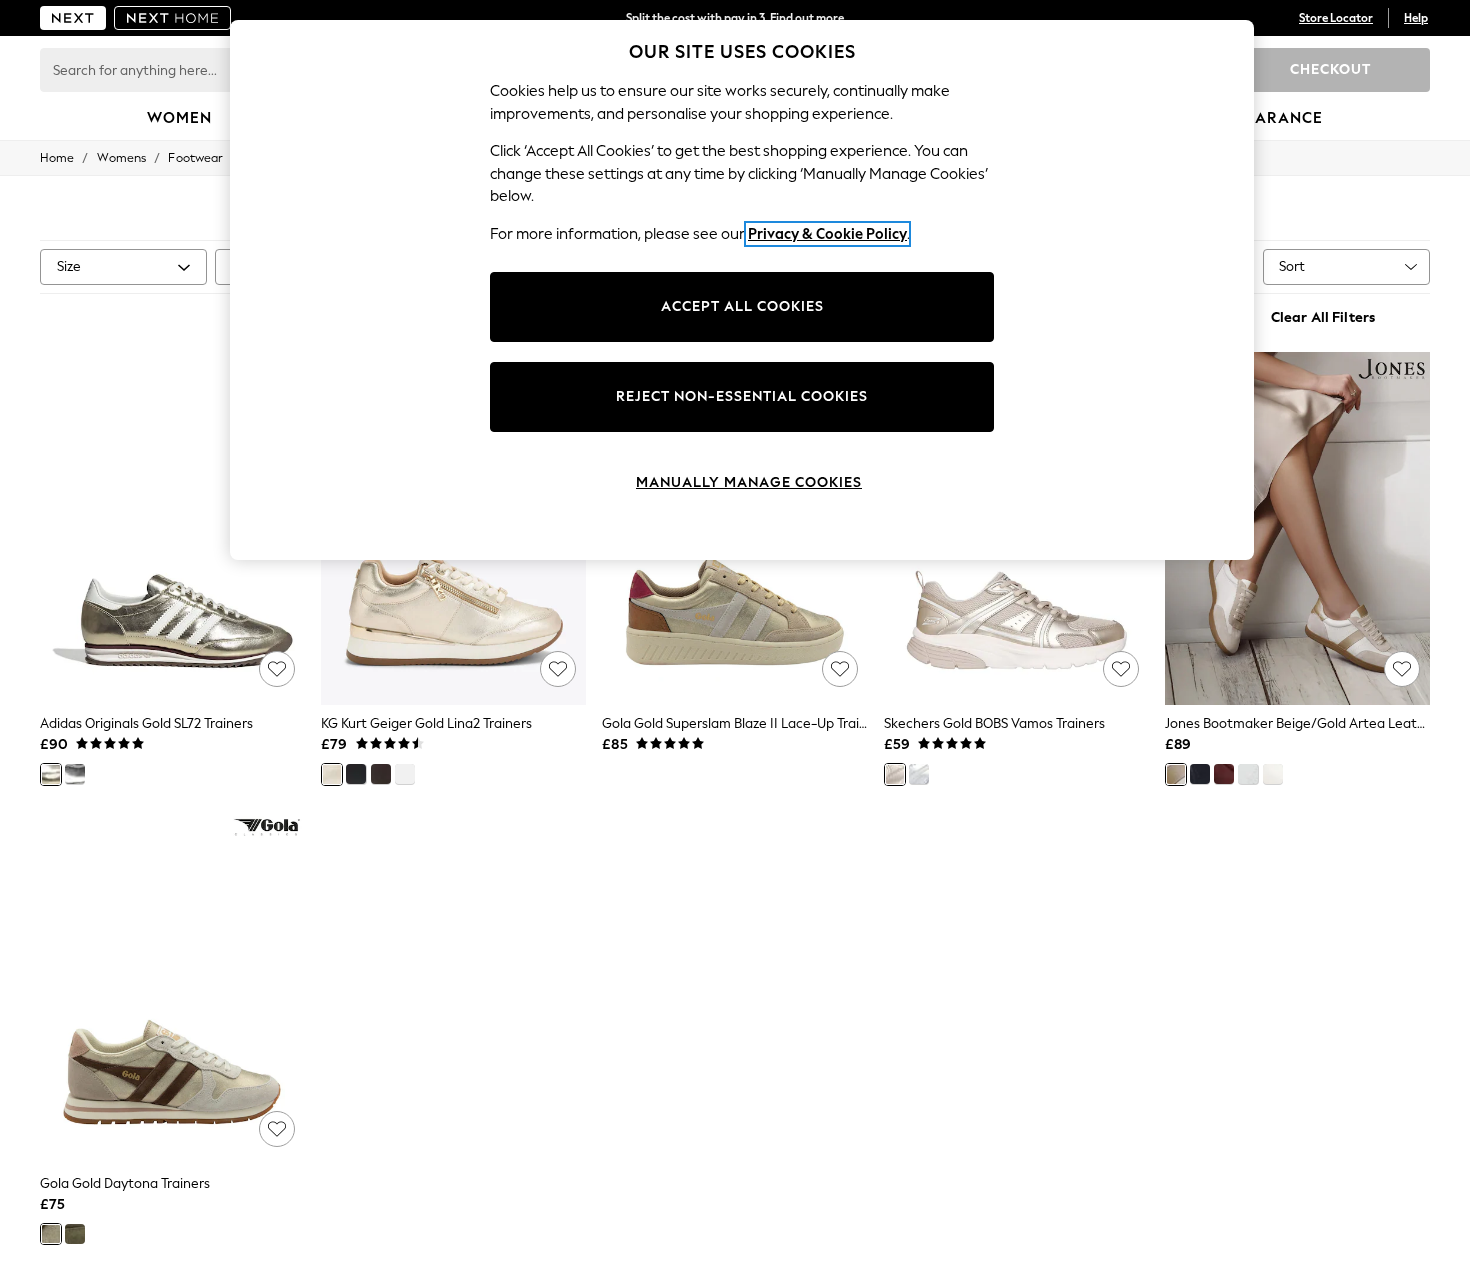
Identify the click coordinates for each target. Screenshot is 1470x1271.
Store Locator (1336, 18)
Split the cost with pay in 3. (735, 18)
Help (1416, 18)
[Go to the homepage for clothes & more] (73, 18)
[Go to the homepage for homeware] (173, 18)
